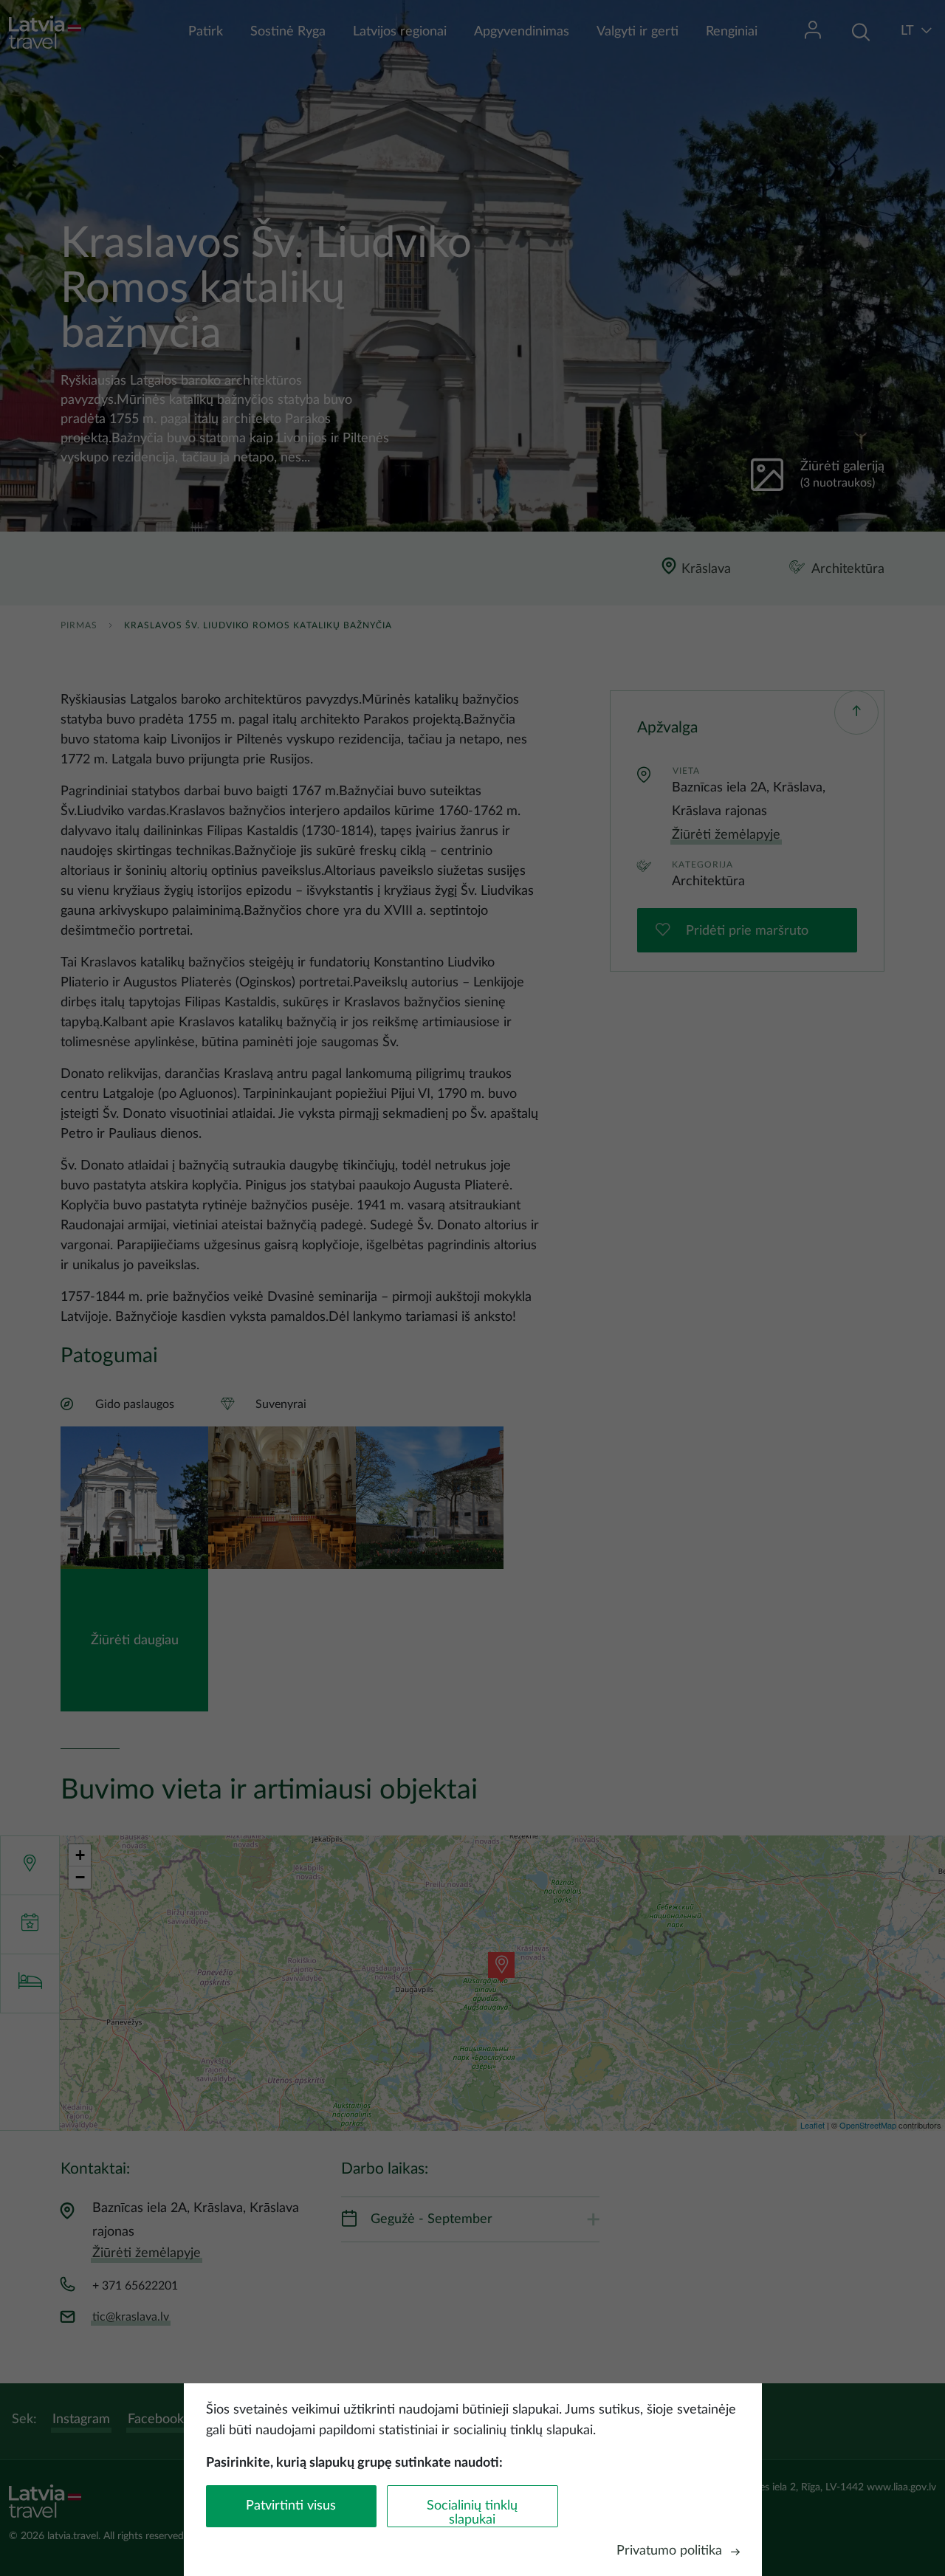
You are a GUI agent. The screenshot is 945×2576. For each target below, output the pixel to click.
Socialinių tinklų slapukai (472, 2513)
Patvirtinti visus (291, 2506)
